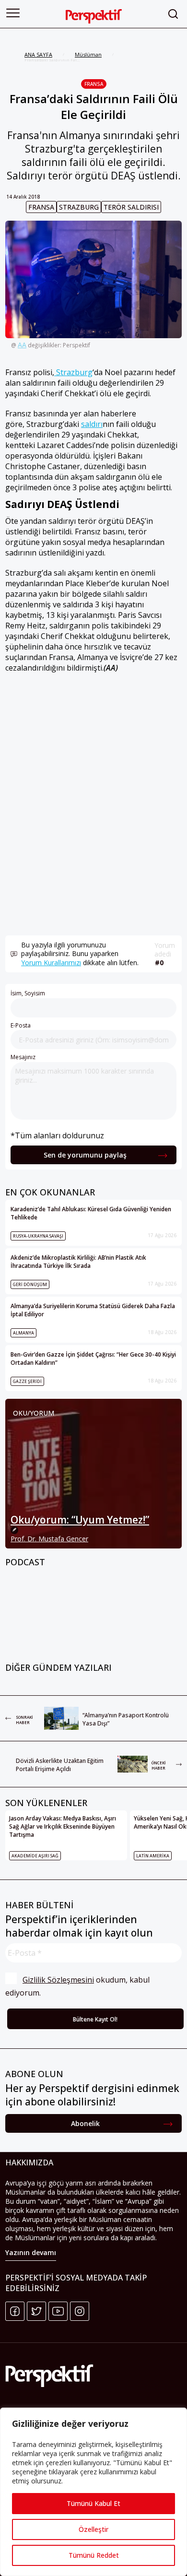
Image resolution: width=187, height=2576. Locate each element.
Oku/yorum (34, 1413)
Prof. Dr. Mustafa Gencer (49, 1539)
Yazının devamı (31, 2252)
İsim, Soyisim (28, 993)
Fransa (94, 84)
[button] (13, 13)
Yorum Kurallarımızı (51, 963)
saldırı (92, 424)
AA (22, 345)
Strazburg (79, 207)
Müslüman (88, 54)
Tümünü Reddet (94, 2555)
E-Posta (21, 1025)
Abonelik (85, 2123)
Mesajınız (23, 1057)
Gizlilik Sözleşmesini (58, 1980)
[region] (93, 2492)
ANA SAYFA (38, 54)
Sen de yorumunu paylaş (85, 1155)
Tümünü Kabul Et (93, 2503)
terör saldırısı (131, 207)
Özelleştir (93, 2529)
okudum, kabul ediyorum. (78, 1986)
